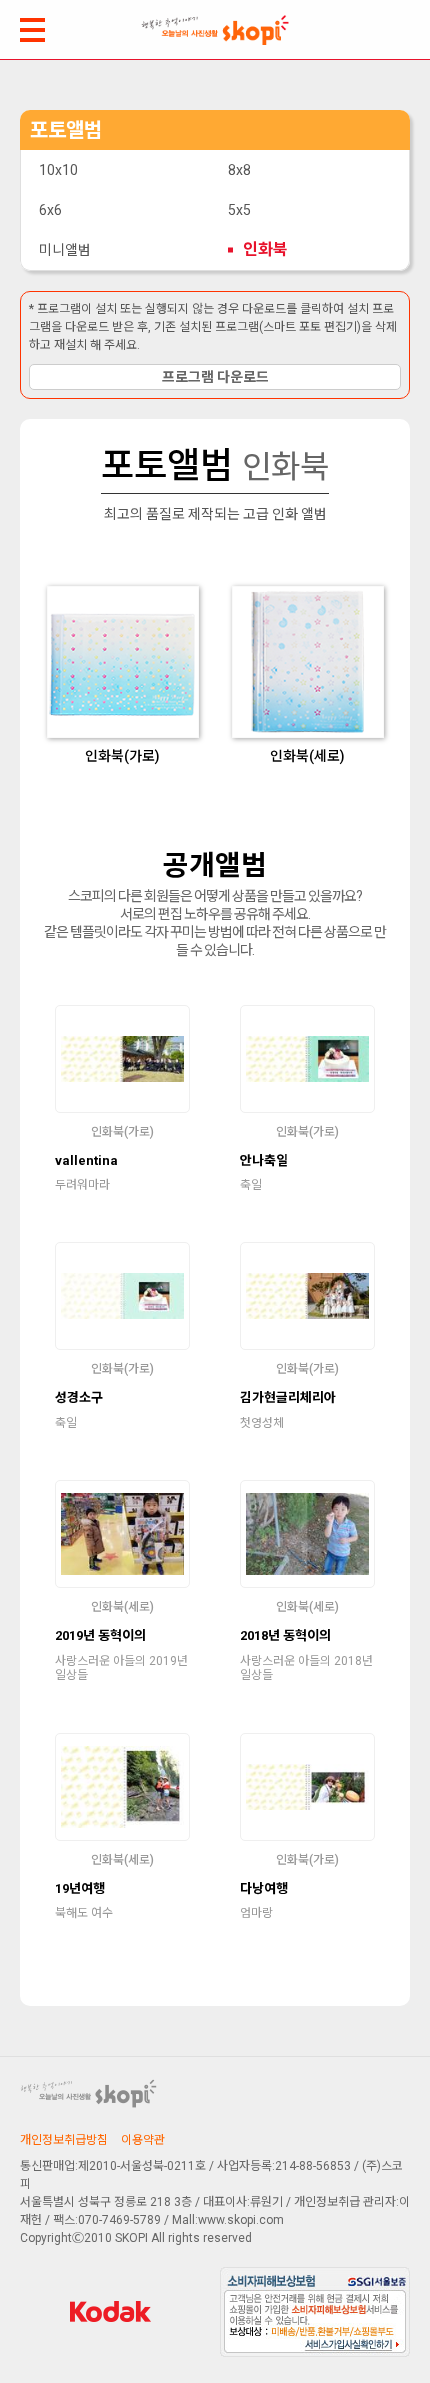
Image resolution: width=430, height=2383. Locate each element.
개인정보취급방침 (64, 2140)
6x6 (50, 210)
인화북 (265, 249)
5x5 (239, 210)
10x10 (58, 170)
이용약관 (143, 2140)
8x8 (239, 170)
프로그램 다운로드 (215, 377)
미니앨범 (65, 250)
